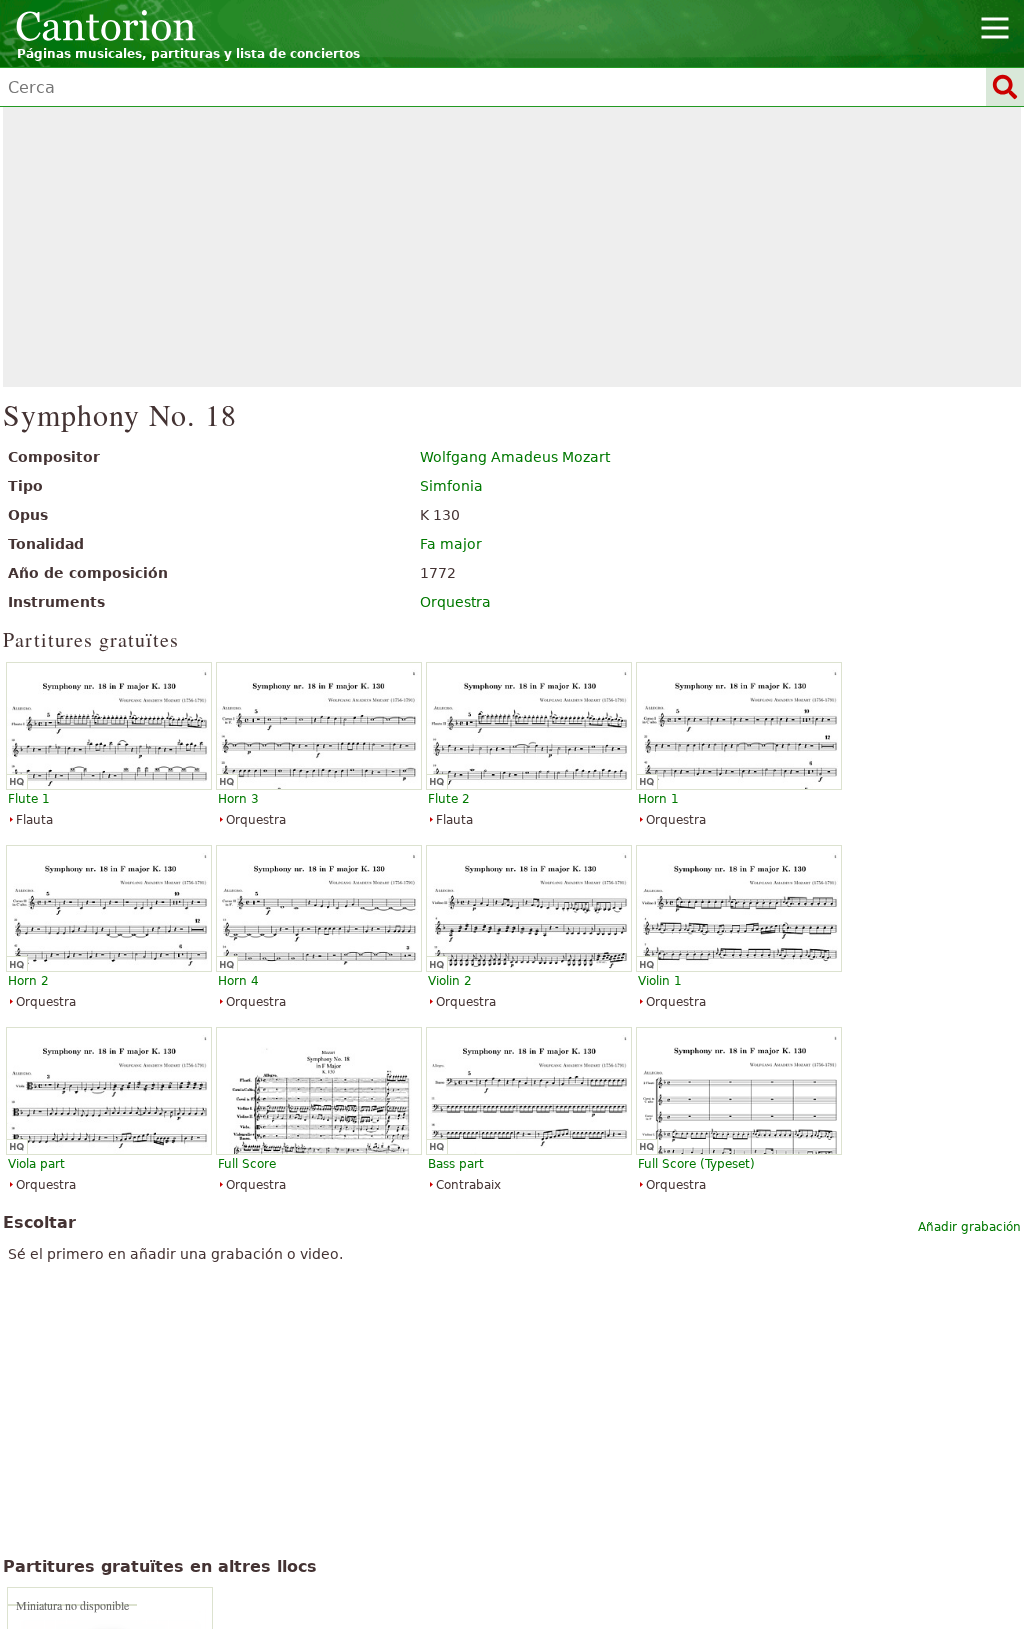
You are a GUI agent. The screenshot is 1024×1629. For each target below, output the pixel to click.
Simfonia (451, 486)
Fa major (451, 544)
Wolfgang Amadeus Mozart (515, 457)
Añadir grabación (969, 1227)
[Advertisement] (512, 247)
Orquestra (455, 602)
